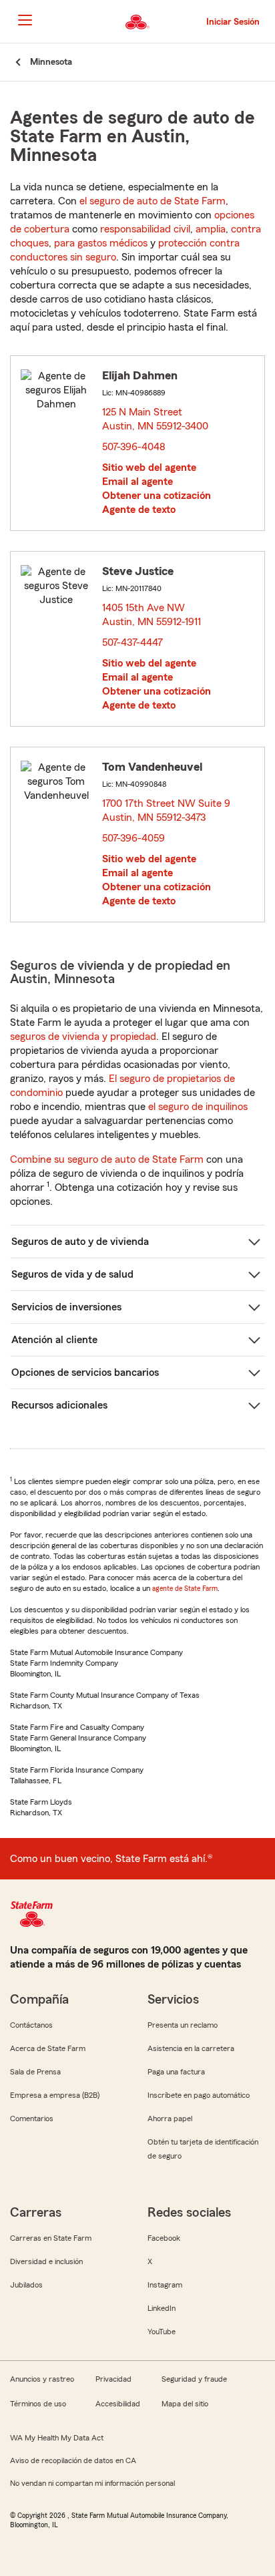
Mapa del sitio (185, 2404)
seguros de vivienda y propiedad (83, 1037)
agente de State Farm (185, 1588)
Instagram (165, 2285)
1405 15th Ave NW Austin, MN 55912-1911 (152, 615)
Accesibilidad (118, 2404)
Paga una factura (176, 2072)
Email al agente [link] (137, 482)
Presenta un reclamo (183, 2025)
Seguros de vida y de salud (72, 1274)
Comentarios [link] (32, 2119)
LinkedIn (162, 2308)
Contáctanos (31, 2025)
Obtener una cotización (157, 496)
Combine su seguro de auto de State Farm (107, 1159)
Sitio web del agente (149, 468)
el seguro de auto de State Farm (153, 201)
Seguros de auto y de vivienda (80, 1242)
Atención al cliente (54, 1340)
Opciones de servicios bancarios (85, 1372)
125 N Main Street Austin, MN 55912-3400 (156, 419)
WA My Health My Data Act (57, 2438)
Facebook (164, 2238)
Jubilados (26, 2285)
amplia (211, 229)
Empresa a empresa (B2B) (55, 2095)
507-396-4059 (133, 838)
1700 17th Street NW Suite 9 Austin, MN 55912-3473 (166, 810)
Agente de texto (139, 510)
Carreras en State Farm (51, 2238)
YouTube (162, 2332)
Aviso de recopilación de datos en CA (73, 2460)
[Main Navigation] (25, 20)
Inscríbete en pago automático (199, 2095)
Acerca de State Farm (48, 2048)
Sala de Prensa (35, 2072)
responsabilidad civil (145, 229)
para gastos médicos (101, 243)
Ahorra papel (170, 2119)
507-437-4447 (132, 642)
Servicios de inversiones (66, 1307)
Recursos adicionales (59, 1405)
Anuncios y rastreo (42, 2379)
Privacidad (113, 2379)
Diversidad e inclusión (46, 2261)
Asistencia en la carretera (191, 2048)
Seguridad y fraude (194, 2379)
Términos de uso (38, 2404)
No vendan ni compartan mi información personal (92, 2483)
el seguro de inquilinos (198, 1107)
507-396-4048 (134, 447)
